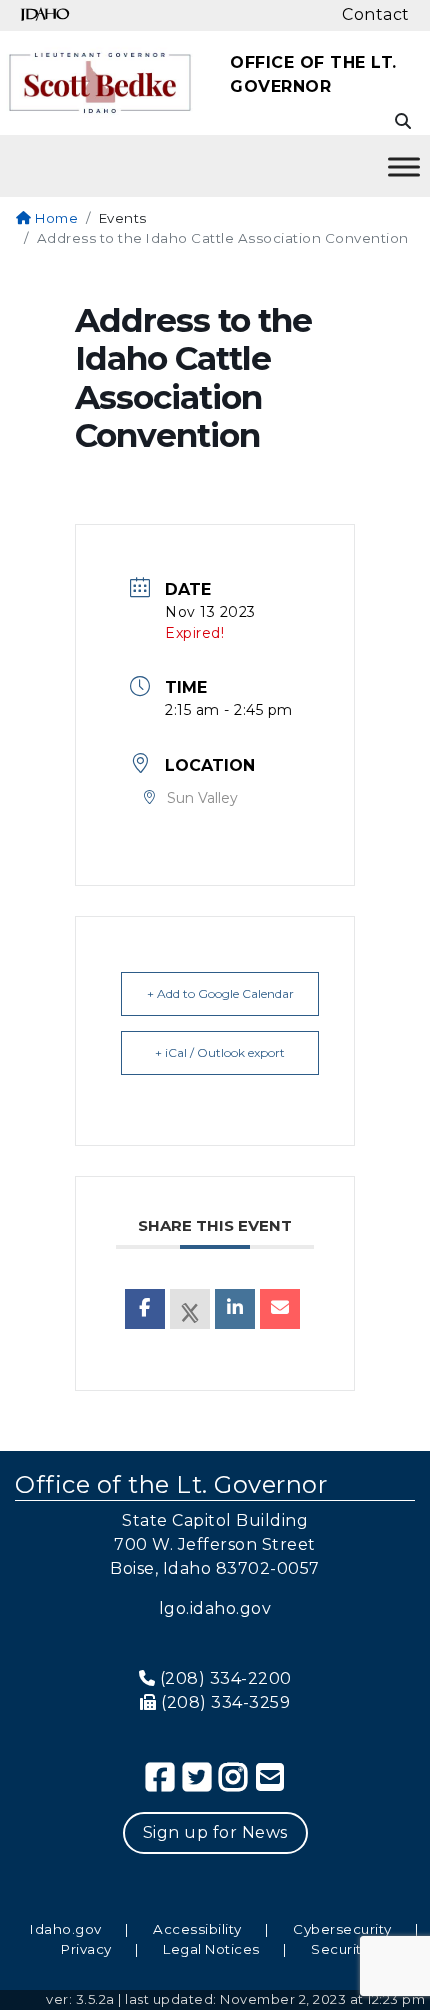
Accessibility (197, 1929)
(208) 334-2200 (226, 1678)
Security (340, 1949)
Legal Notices (211, 1949)
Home (55, 218)
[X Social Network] (190, 1309)
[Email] (280, 1309)
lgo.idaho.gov (215, 1608)
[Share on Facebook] (145, 1309)
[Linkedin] (235, 1309)
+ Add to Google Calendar (220, 993)
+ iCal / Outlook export (220, 1052)
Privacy (86, 1949)
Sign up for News (215, 1832)
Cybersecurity (342, 1929)
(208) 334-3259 (225, 1702)
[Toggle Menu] (404, 166)
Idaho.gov (66, 1929)
